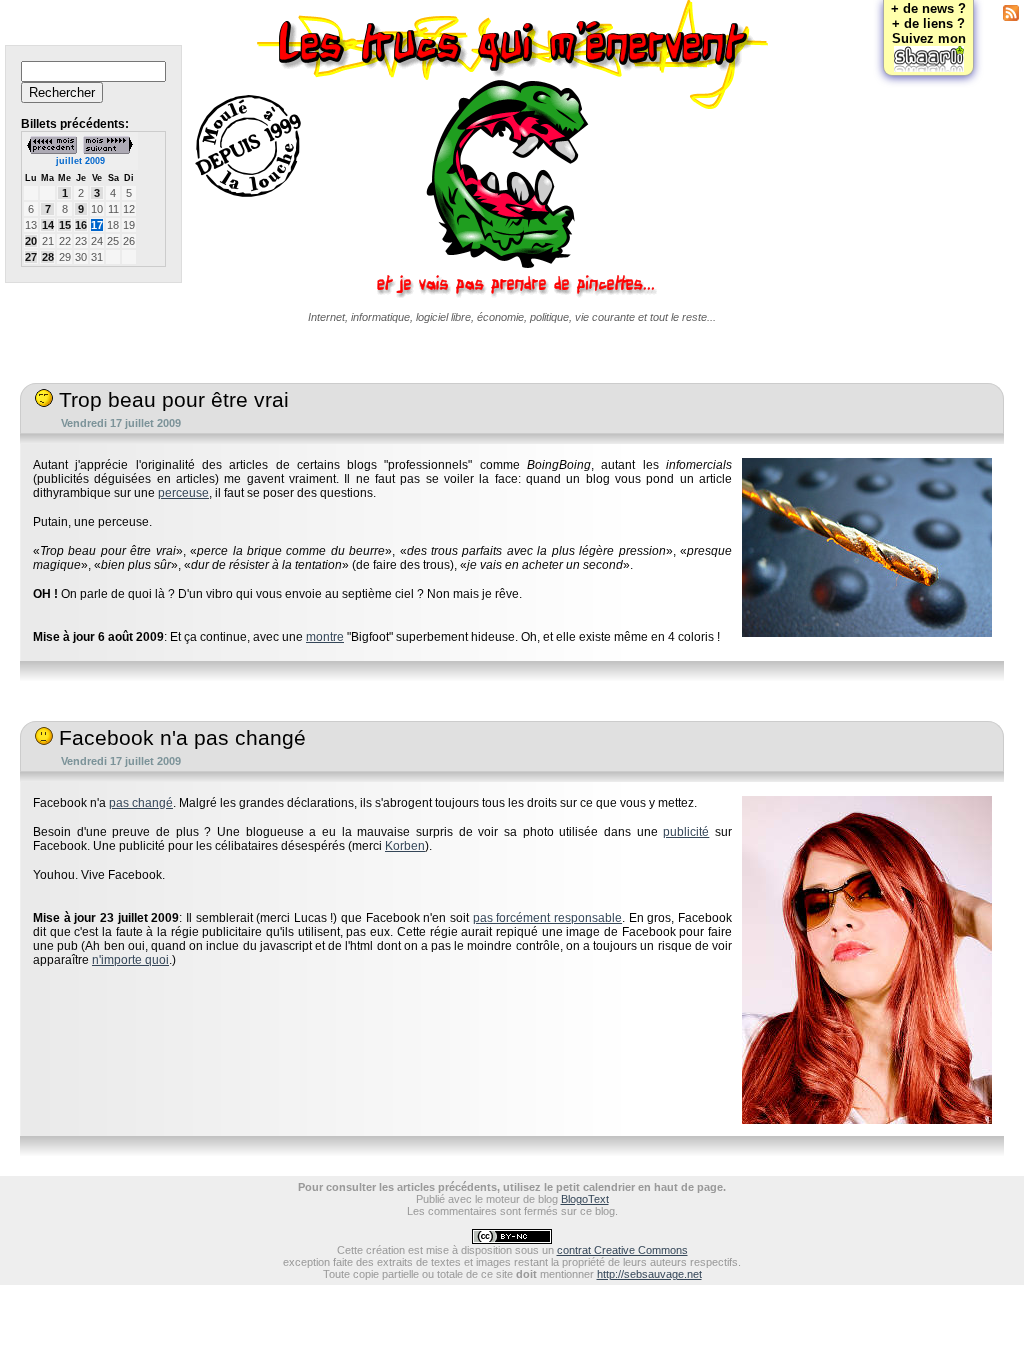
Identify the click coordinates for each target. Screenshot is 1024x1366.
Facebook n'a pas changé (179, 738)
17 (97, 225)
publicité (686, 832)
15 (65, 225)
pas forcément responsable (547, 918)
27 (31, 257)
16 (81, 225)
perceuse (183, 493)
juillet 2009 (80, 161)
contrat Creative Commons (622, 1250)
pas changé (141, 803)
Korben (405, 846)
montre (325, 637)
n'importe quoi (130, 960)
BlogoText (585, 1199)
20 (31, 241)
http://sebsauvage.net (649, 1274)
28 (48, 257)
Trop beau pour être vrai (171, 400)
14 (48, 225)
